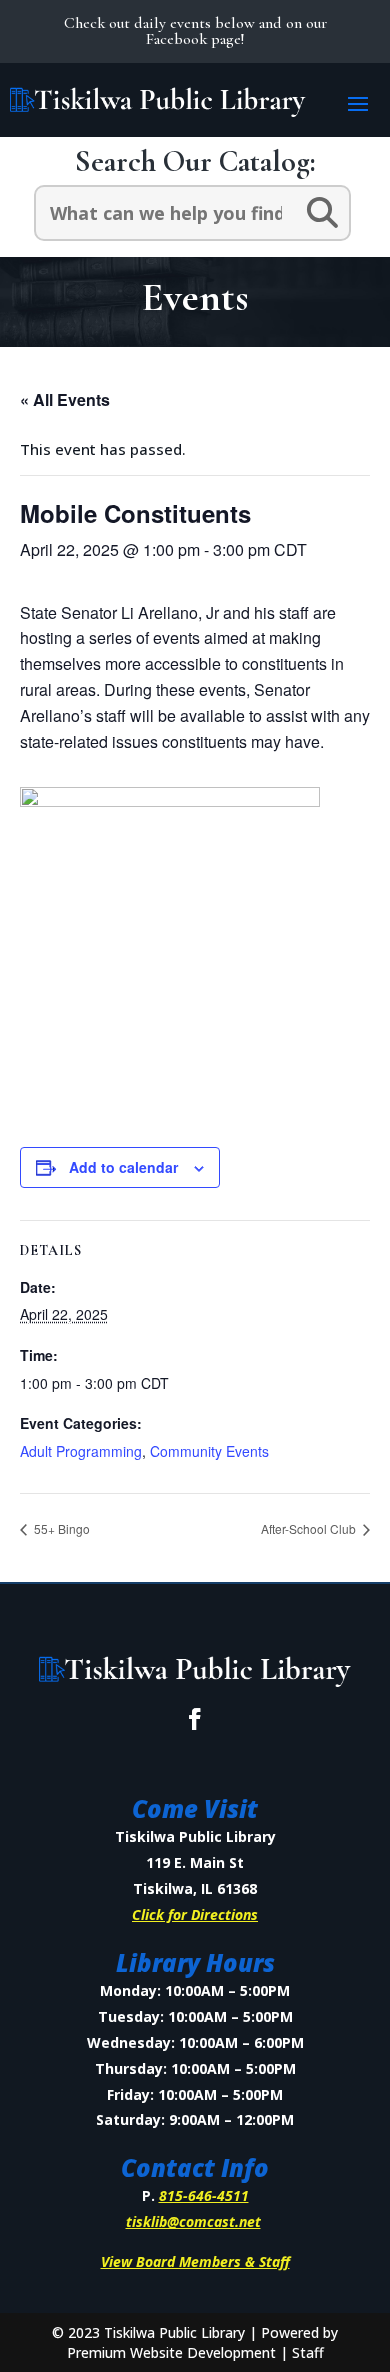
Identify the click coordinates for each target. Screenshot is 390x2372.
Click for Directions (195, 1914)
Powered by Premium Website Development (203, 2342)
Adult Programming (81, 1451)
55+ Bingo (60, 1528)
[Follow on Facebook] (195, 1719)
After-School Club (310, 1528)
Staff (308, 2352)
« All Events (65, 399)
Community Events (209, 1451)
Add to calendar (123, 1167)
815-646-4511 (204, 2195)
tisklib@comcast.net (193, 2221)
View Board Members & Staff (195, 2261)
